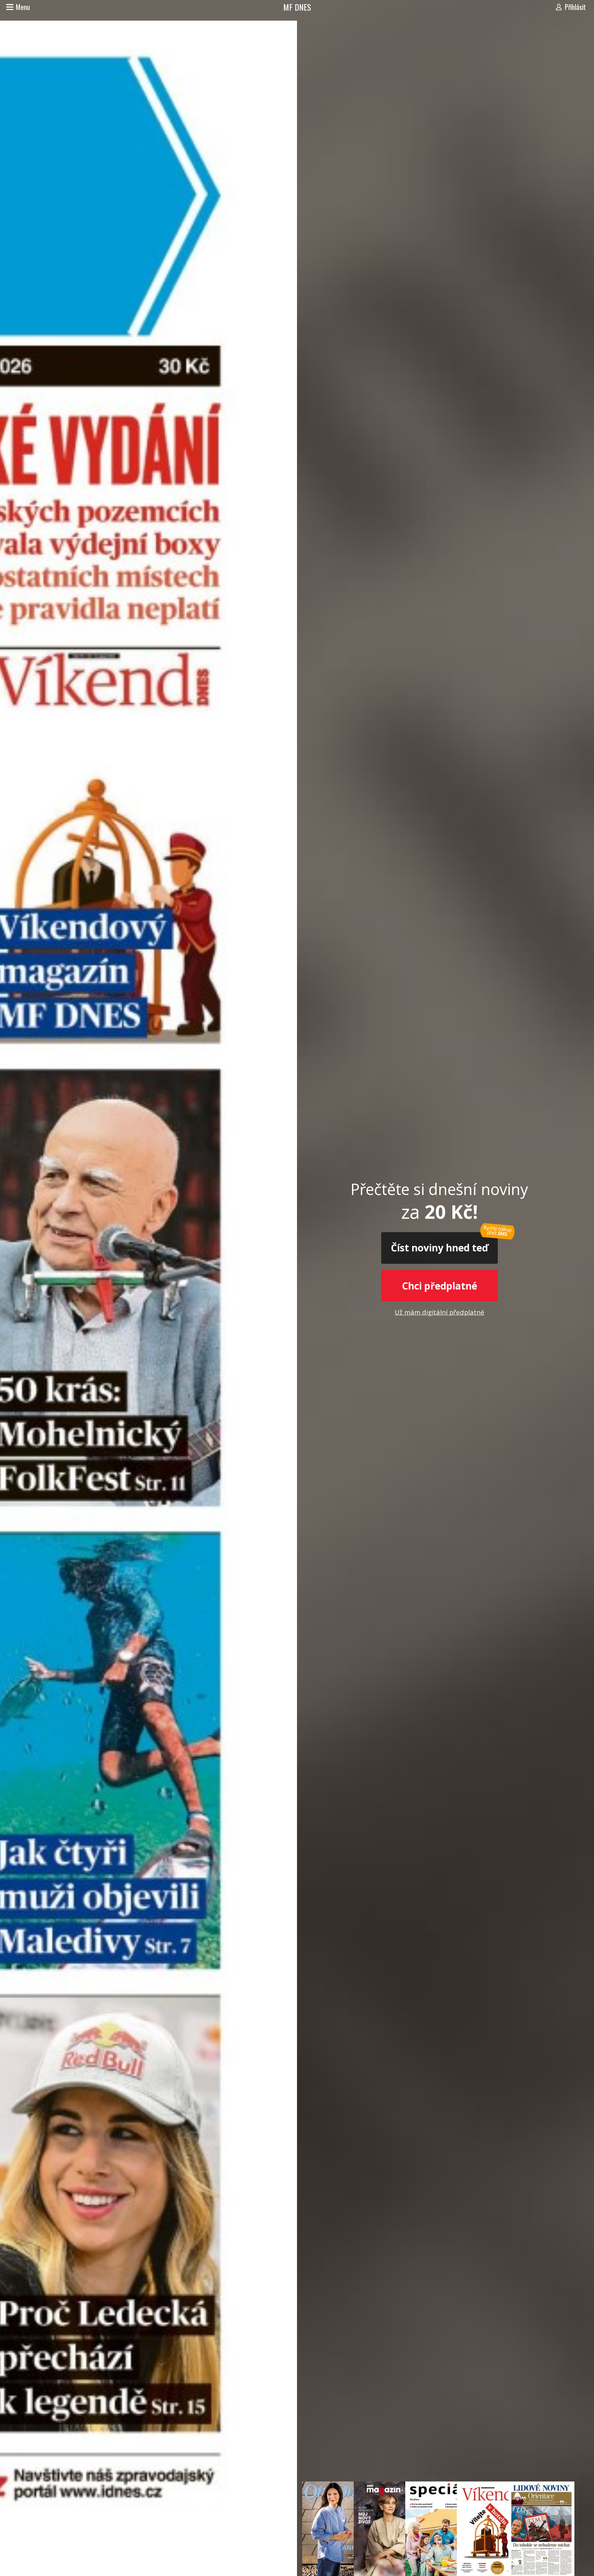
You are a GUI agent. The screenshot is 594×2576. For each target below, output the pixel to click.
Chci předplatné (439, 1286)
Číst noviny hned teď (439, 1248)
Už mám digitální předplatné (439, 1312)
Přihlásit (575, 7)
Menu (23, 7)
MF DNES (297, 7)
